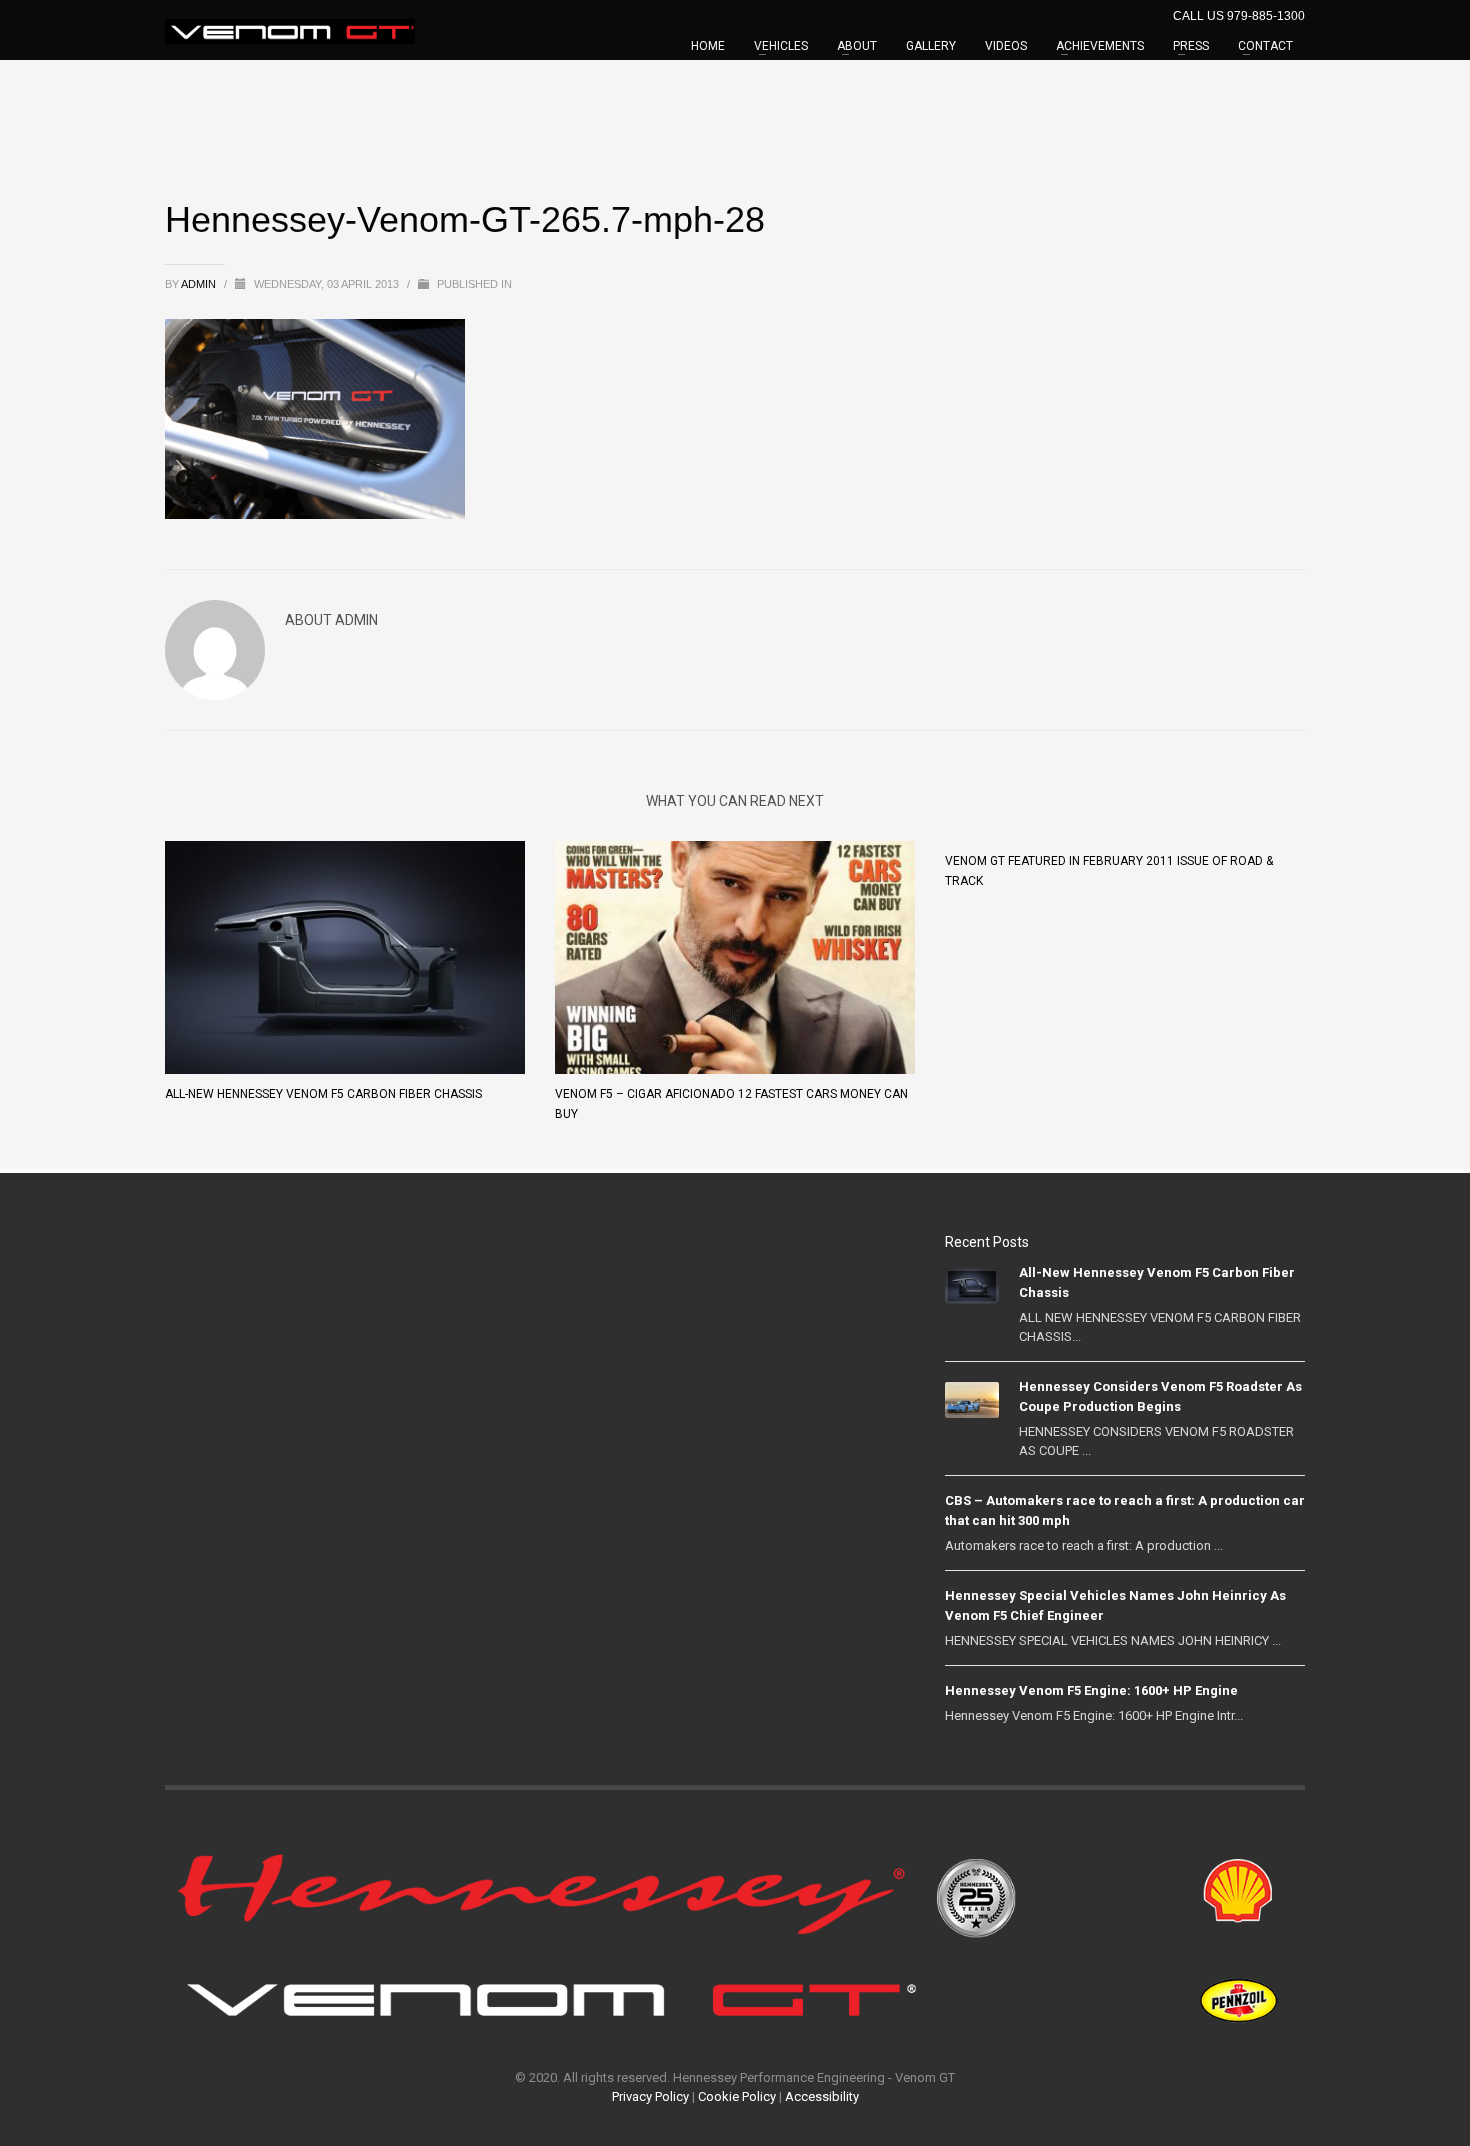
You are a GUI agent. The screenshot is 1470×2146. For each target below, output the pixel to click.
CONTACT (1265, 46)
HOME (708, 46)
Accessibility (822, 2096)
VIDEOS (1006, 46)
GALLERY (931, 46)
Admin (200, 284)
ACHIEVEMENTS (1100, 46)
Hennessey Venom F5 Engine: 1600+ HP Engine (1091, 1690)
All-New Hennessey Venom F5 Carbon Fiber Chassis (323, 1094)
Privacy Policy (650, 2096)
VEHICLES (781, 46)
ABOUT (857, 46)
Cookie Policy (737, 2096)
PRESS (1191, 46)
